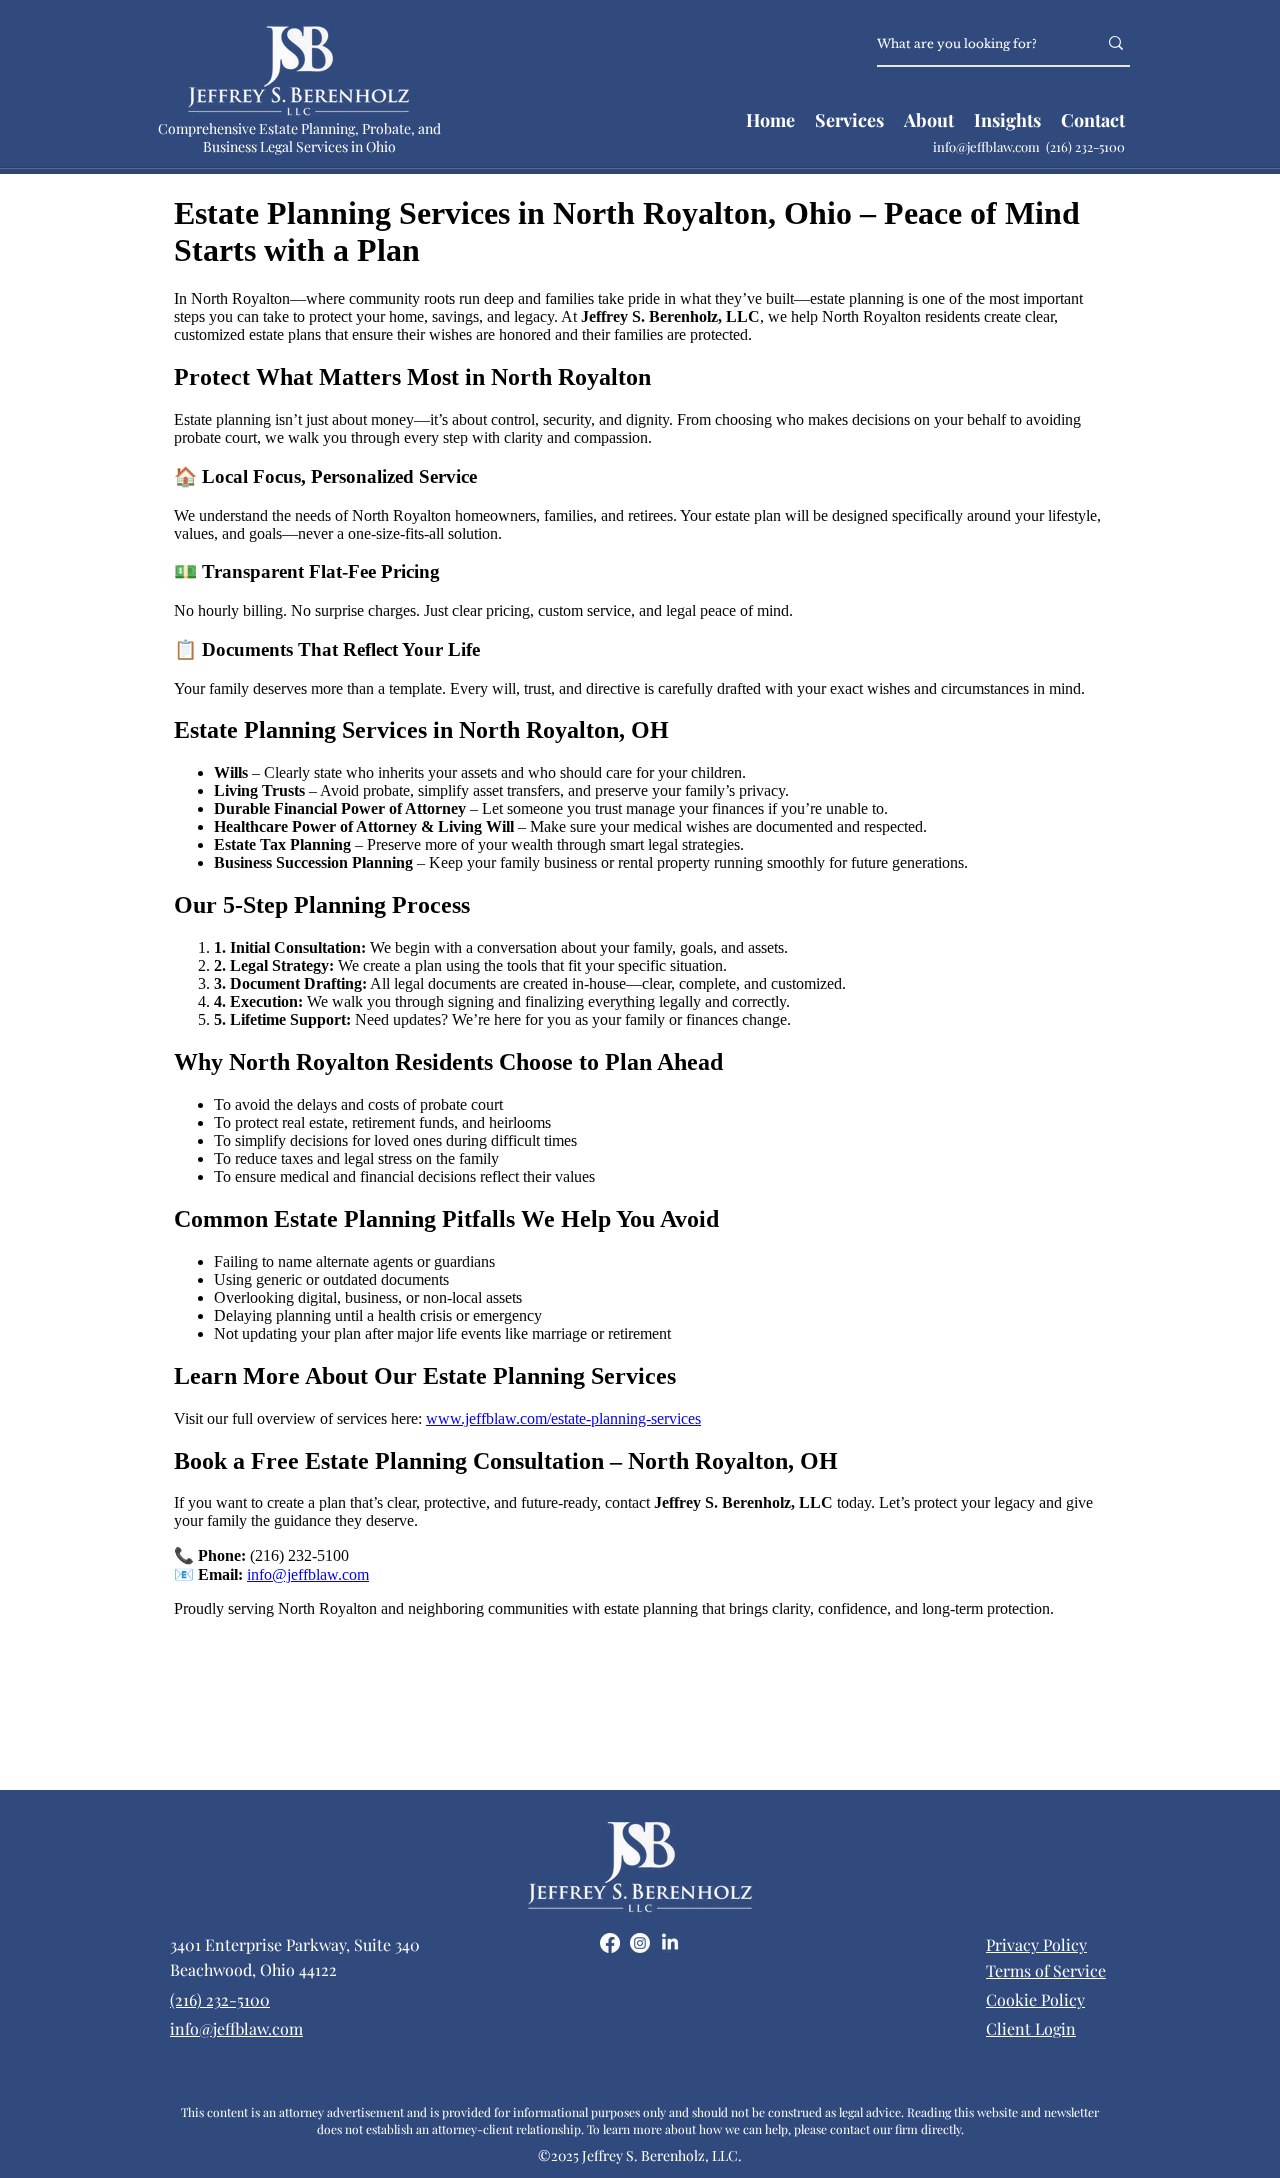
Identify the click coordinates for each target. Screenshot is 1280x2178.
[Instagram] (640, 1943)
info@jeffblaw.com (989, 146)
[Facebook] (610, 1943)
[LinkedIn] (670, 1943)
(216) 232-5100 (1085, 146)
